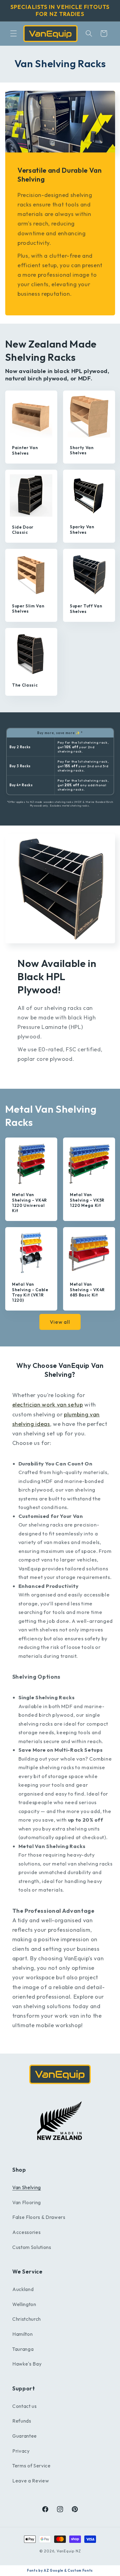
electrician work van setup (48, 1405)
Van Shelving (27, 2187)
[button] (14, 33)
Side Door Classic (23, 529)
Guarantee (25, 2436)
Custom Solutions (32, 2247)
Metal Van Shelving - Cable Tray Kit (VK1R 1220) (30, 1292)
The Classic (25, 685)
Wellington (24, 2304)
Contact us (25, 2406)
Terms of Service (32, 2466)
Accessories (26, 2232)
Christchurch (27, 2319)
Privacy (21, 2451)
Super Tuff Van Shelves (86, 608)
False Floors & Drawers (39, 2217)
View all (60, 1322)
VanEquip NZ (69, 2551)
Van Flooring (27, 2202)
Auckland (23, 2289)
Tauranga (23, 2349)
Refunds (22, 2421)
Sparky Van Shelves (82, 529)
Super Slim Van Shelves (28, 608)
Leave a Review (31, 2481)
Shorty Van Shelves (82, 450)
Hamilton (22, 2334)
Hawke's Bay (27, 2364)
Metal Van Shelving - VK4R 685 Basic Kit (87, 1289)
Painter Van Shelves (25, 450)
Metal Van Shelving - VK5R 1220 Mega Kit (87, 1200)
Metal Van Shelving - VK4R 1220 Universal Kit (30, 1202)
